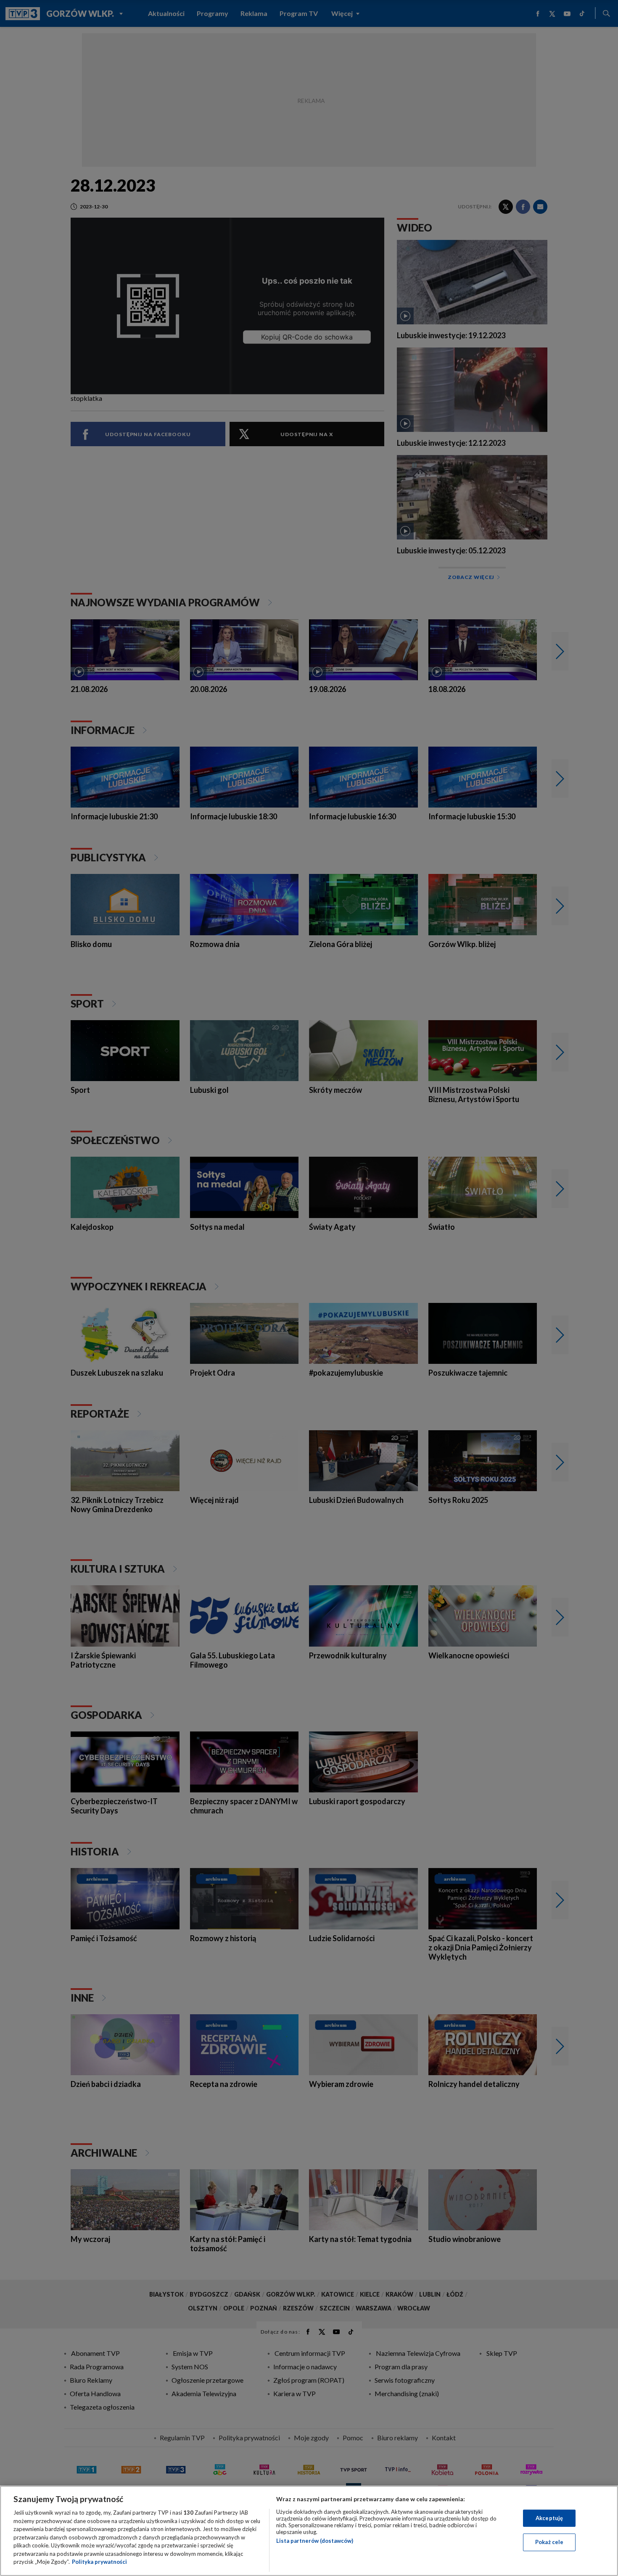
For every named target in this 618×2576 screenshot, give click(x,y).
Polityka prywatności (99, 2562)
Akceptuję (549, 2518)
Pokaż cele (549, 2542)
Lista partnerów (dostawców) (315, 2541)
